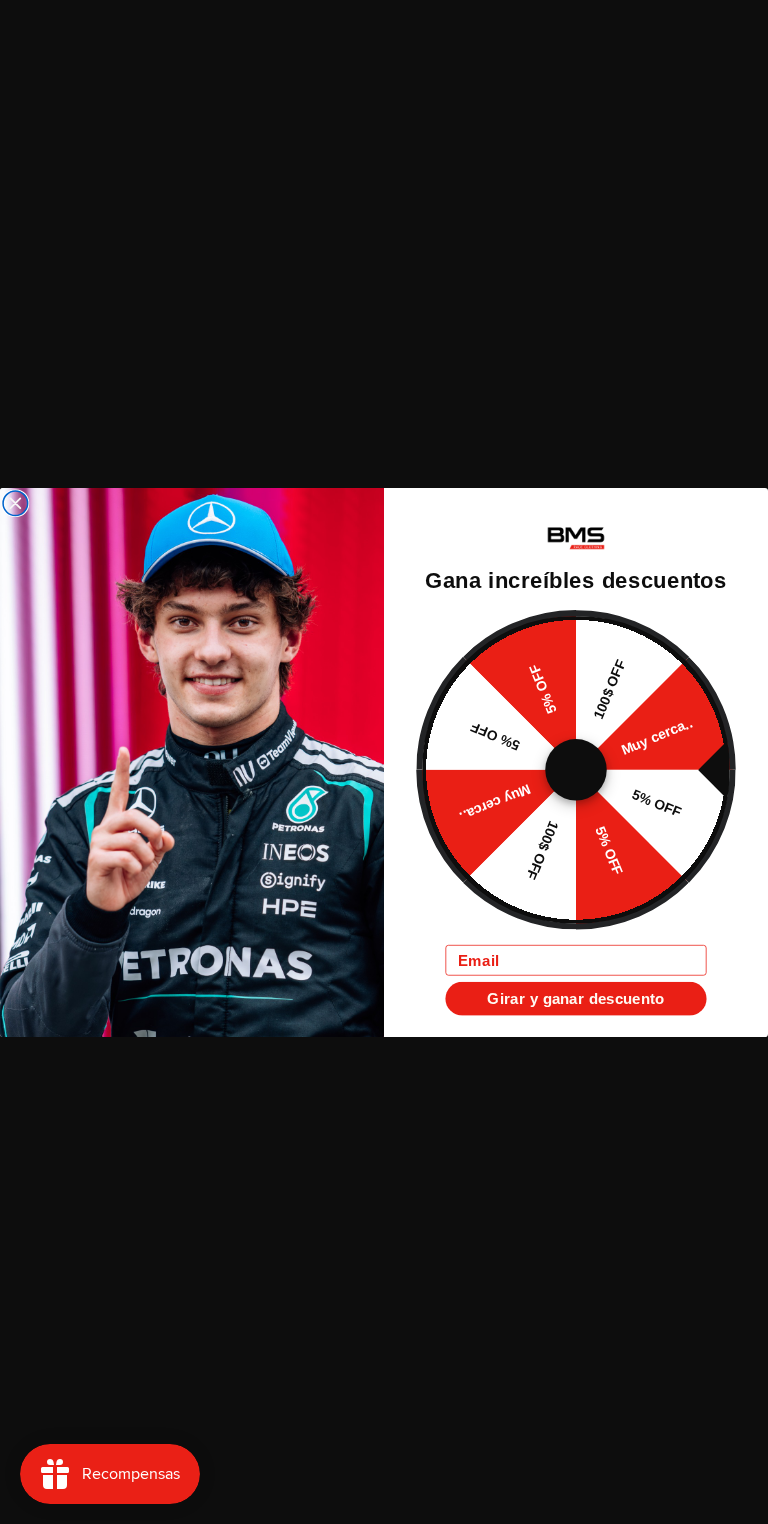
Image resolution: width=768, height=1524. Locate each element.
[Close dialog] (15, 503)
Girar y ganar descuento (575, 998)
